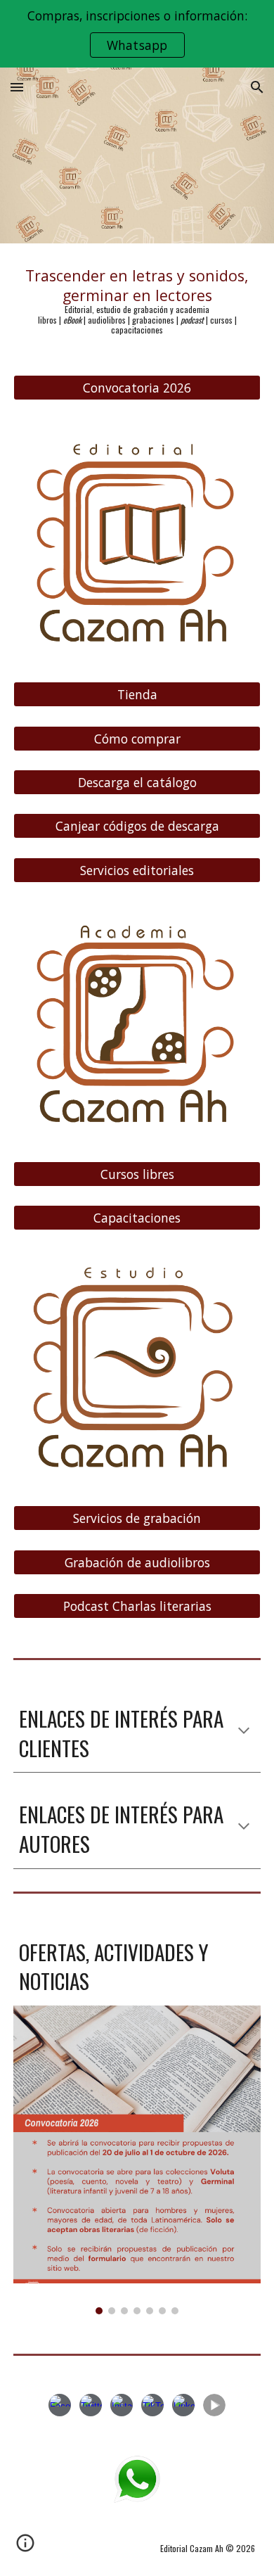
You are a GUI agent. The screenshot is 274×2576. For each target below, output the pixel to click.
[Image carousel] (137, 2160)
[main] (137, 301)
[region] (137, 34)
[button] (17, 87)
